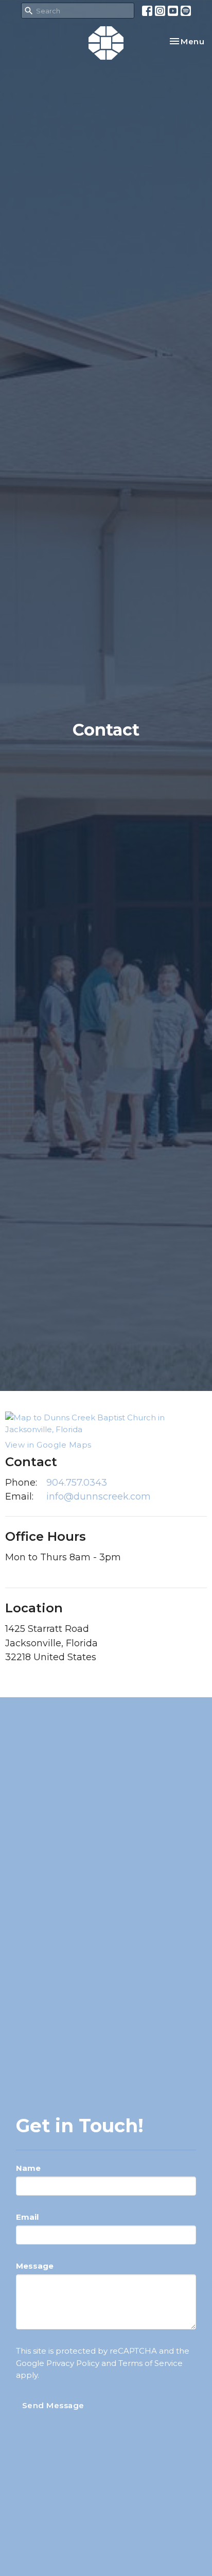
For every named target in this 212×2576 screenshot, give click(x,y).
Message (35, 2266)
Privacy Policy (73, 2363)
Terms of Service (151, 2363)
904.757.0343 (77, 1483)
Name (28, 2168)
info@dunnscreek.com (99, 1496)
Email (27, 2217)
